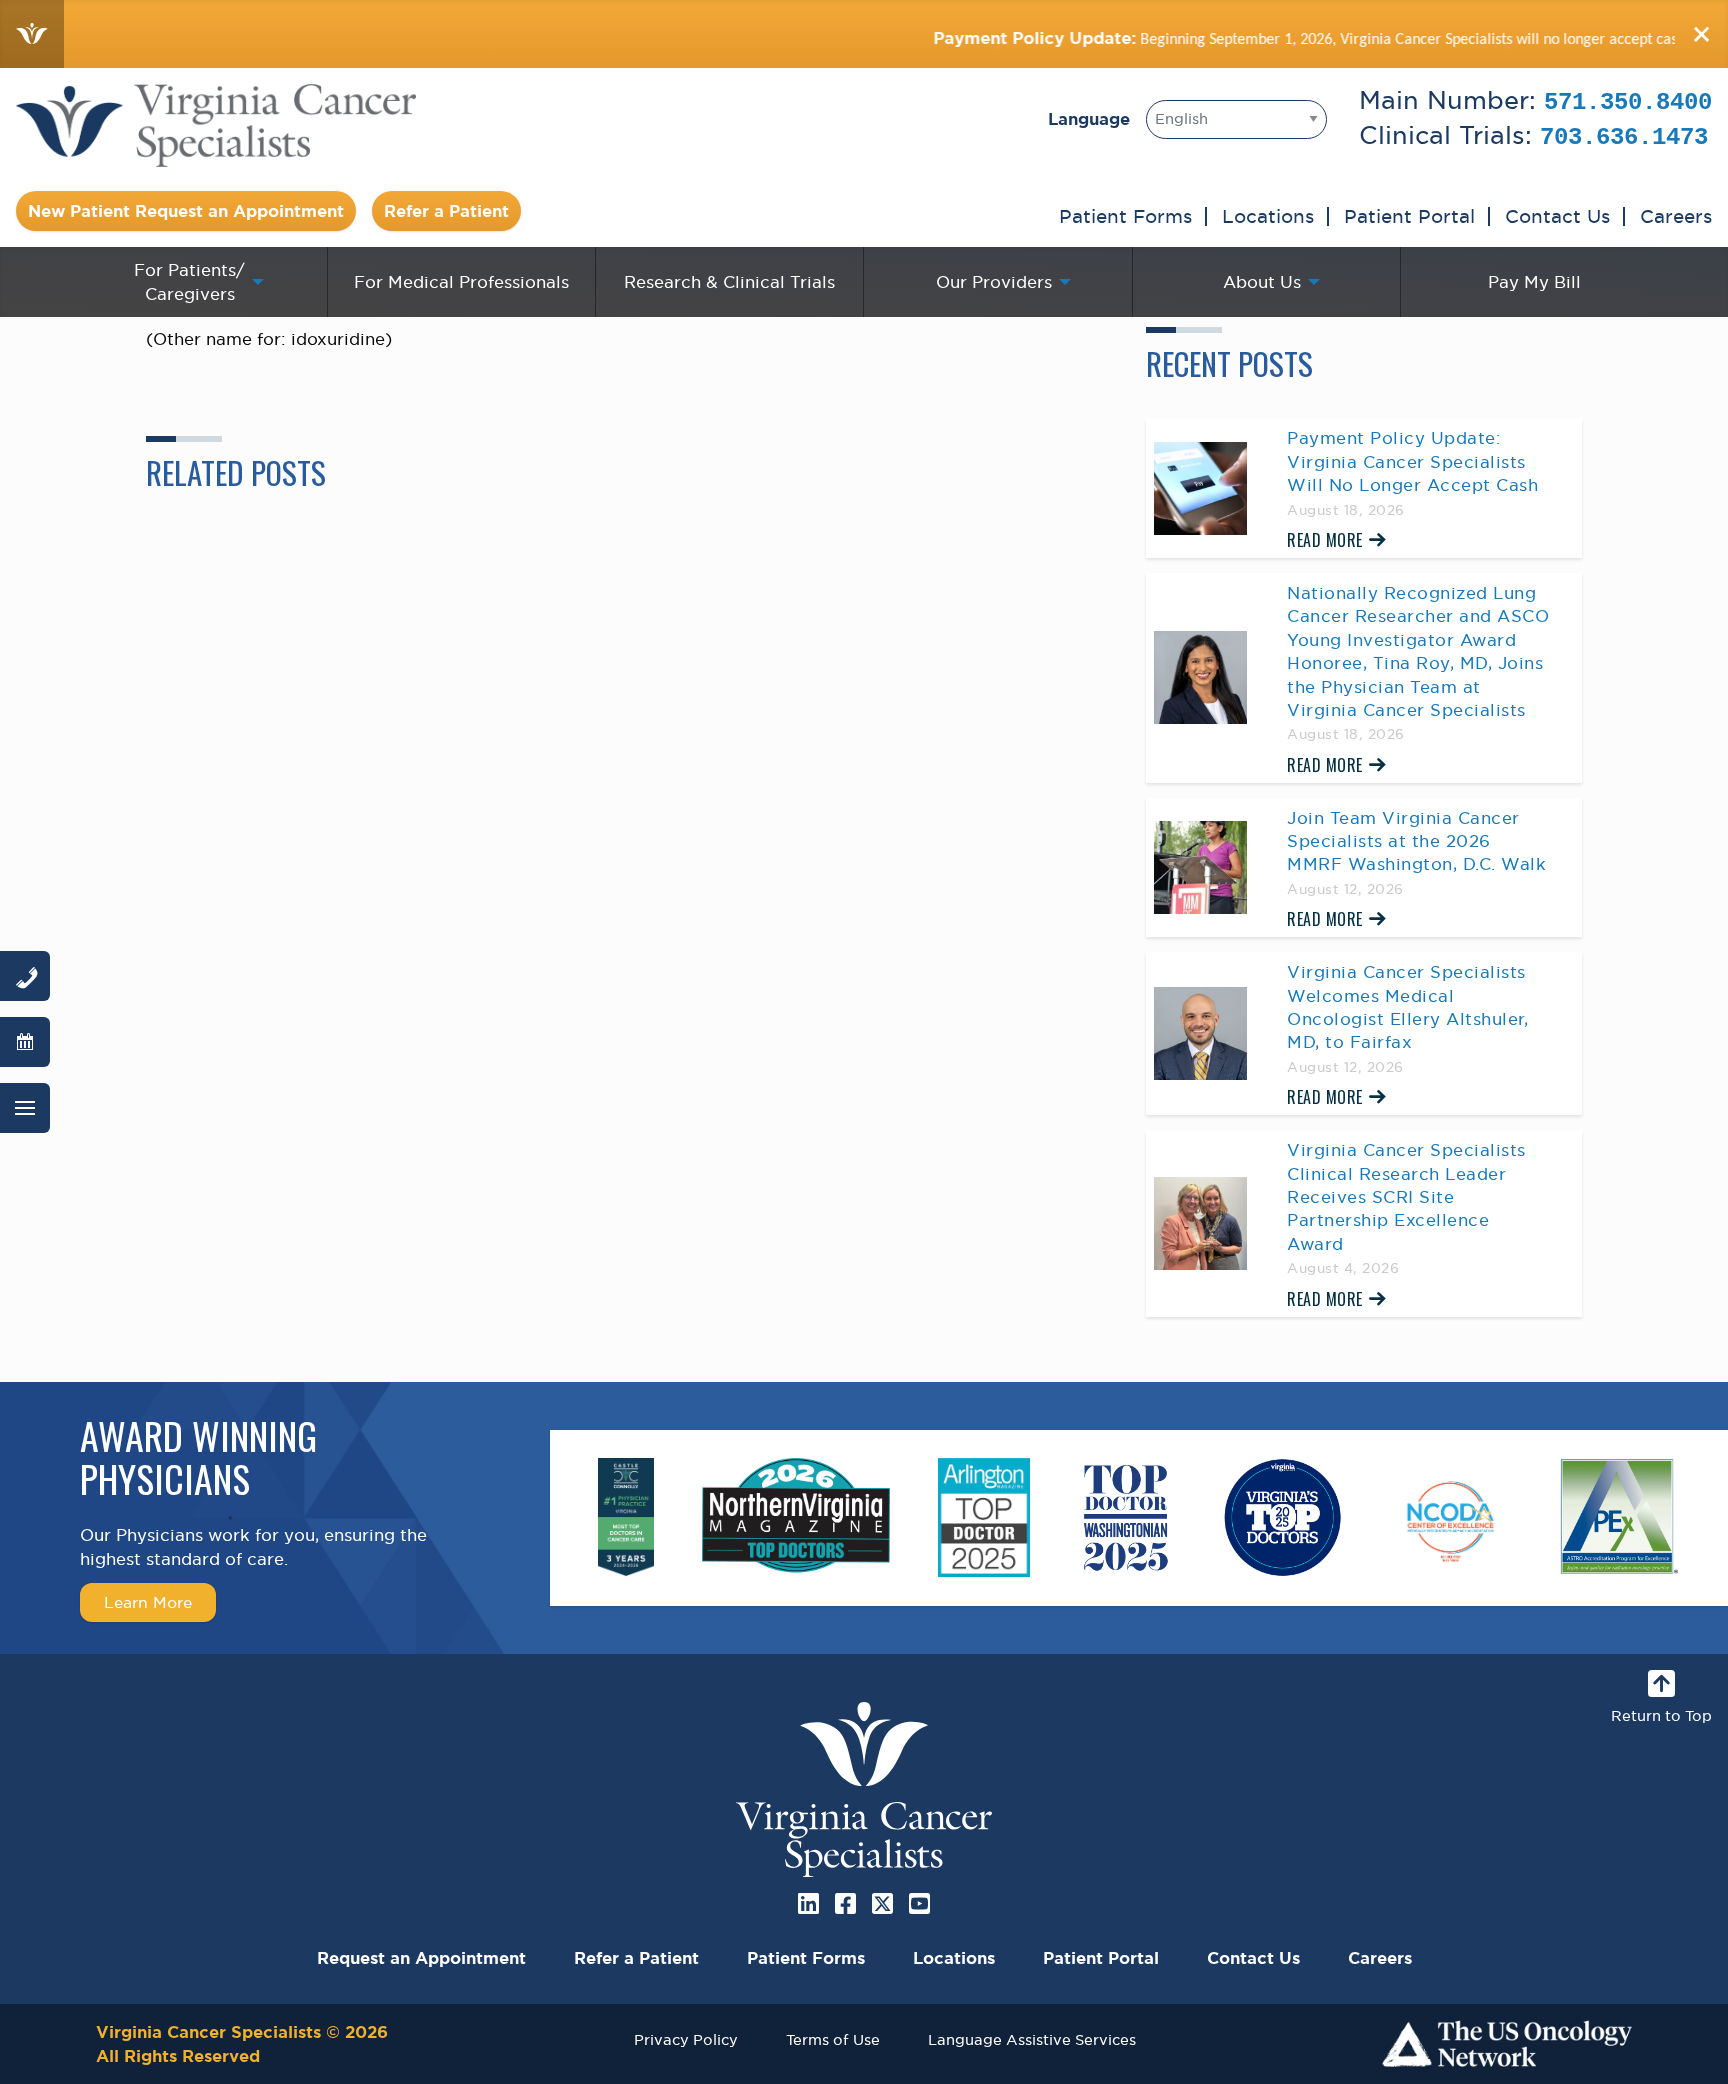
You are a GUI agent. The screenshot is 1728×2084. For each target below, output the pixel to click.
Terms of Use (833, 2039)
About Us (1262, 282)
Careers (1676, 216)
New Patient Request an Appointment (186, 211)
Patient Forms (1125, 216)
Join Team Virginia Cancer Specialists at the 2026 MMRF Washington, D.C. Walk (1416, 841)
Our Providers (994, 282)
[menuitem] (193, 282)
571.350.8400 (1628, 102)
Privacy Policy (686, 2039)
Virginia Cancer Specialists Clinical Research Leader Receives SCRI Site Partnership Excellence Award (1406, 1197)
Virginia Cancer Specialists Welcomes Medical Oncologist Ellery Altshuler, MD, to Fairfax (1407, 1007)
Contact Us (1557, 216)
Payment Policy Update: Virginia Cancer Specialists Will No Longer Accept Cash (1412, 461)
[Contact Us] (25, 976)
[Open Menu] (25, 1108)
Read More (1325, 540)
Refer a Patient (446, 211)
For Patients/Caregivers (189, 282)
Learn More (148, 1602)
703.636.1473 (1624, 137)
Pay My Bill (1534, 282)
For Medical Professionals (461, 282)
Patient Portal (1409, 216)
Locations (1268, 216)
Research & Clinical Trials (729, 282)
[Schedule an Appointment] (25, 1042)
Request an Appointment (421, 1958)
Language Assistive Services (1032, 2039)
